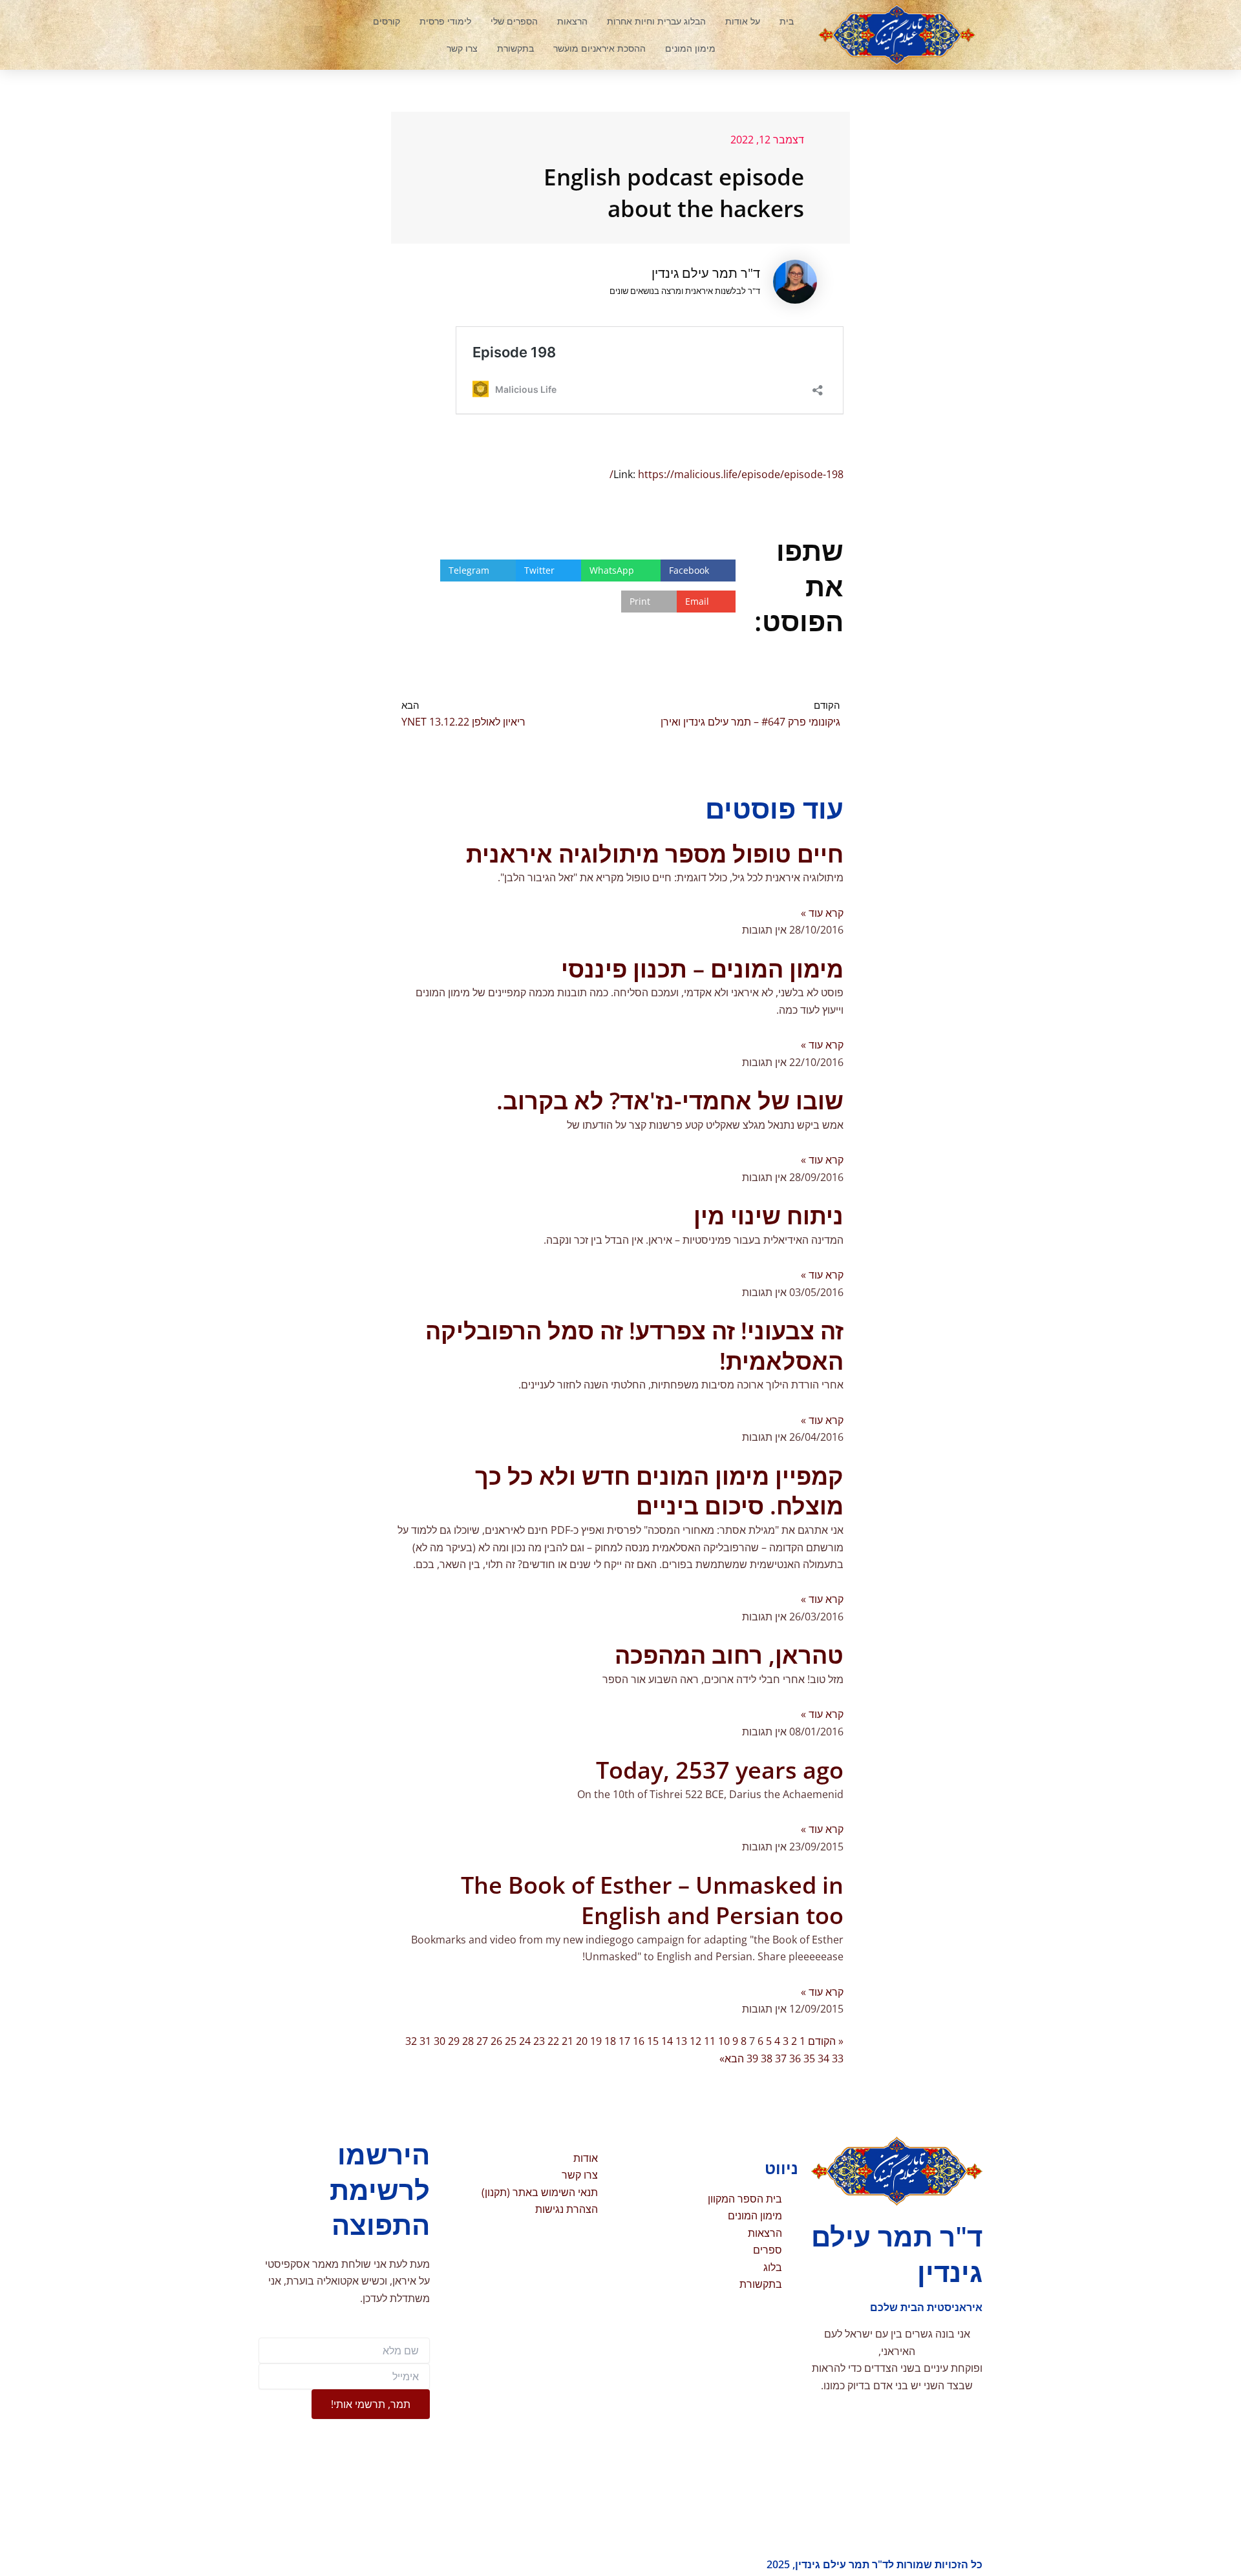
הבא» (732, 2058)
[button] (313, 35)
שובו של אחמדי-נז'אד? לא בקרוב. (670, 1101)
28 (468, 2041)
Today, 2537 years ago (720, 1770)
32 (411, 2041)
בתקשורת (515, 48)
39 (752, 2058)
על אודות (743, 21)
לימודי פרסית (445, 21)
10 (724, 2041)
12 (695, 2041)
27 (482, 2041)
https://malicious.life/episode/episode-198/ (727, 474)
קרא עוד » (822, 913)
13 (681, 2041)
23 (539, 2041)
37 (781, 2058)
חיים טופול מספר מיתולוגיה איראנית (655, 854)
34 (823, 2058)
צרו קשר (462, 48)
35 (809, 2058)
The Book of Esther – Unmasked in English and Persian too (652, 1900)
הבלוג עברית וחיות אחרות (656, 21)
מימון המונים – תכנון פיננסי (702, 969)
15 (653, 2041)
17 (624, 2041)
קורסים (387, 21)
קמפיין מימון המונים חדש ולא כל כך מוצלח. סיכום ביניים (659, 1491)
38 (767, 2058)
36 (795, 2058)
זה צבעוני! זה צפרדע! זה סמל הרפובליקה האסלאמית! (634, 1346)
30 (440, 2041)
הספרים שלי (514, 21)
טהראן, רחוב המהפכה (729, 1655)
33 (838, 2058)
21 (567, 2041)
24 (525, 2041)
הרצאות (572, 21)
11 (710, 2041)
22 (553, 2041)
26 (496, 2041)
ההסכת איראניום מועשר (599, 48)
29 (454, 2041)
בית (787, 21)
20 (582, 2041)
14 (667, 2041)
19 (596, 2041)
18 (610, 2041)
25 (511, 2041)
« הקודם (826, 2041)
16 (639, 2041)
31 (425, 2041)
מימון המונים (690, 48)
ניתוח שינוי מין (769, 1216)
